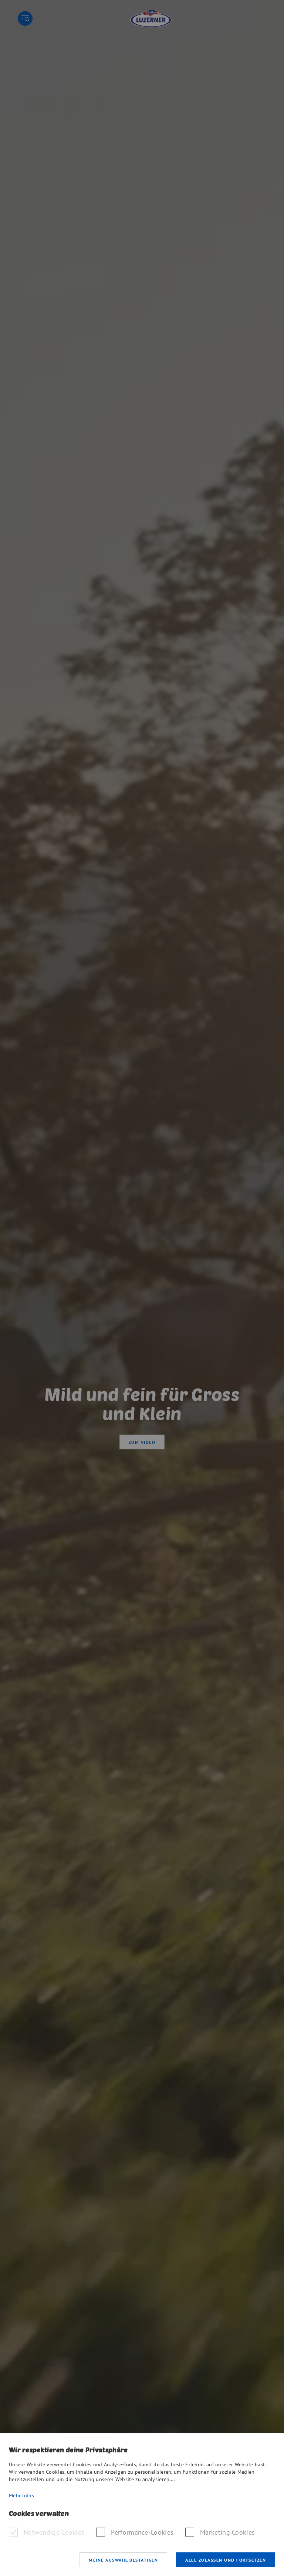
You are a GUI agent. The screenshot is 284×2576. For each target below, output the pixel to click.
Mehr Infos (21, 2495)
